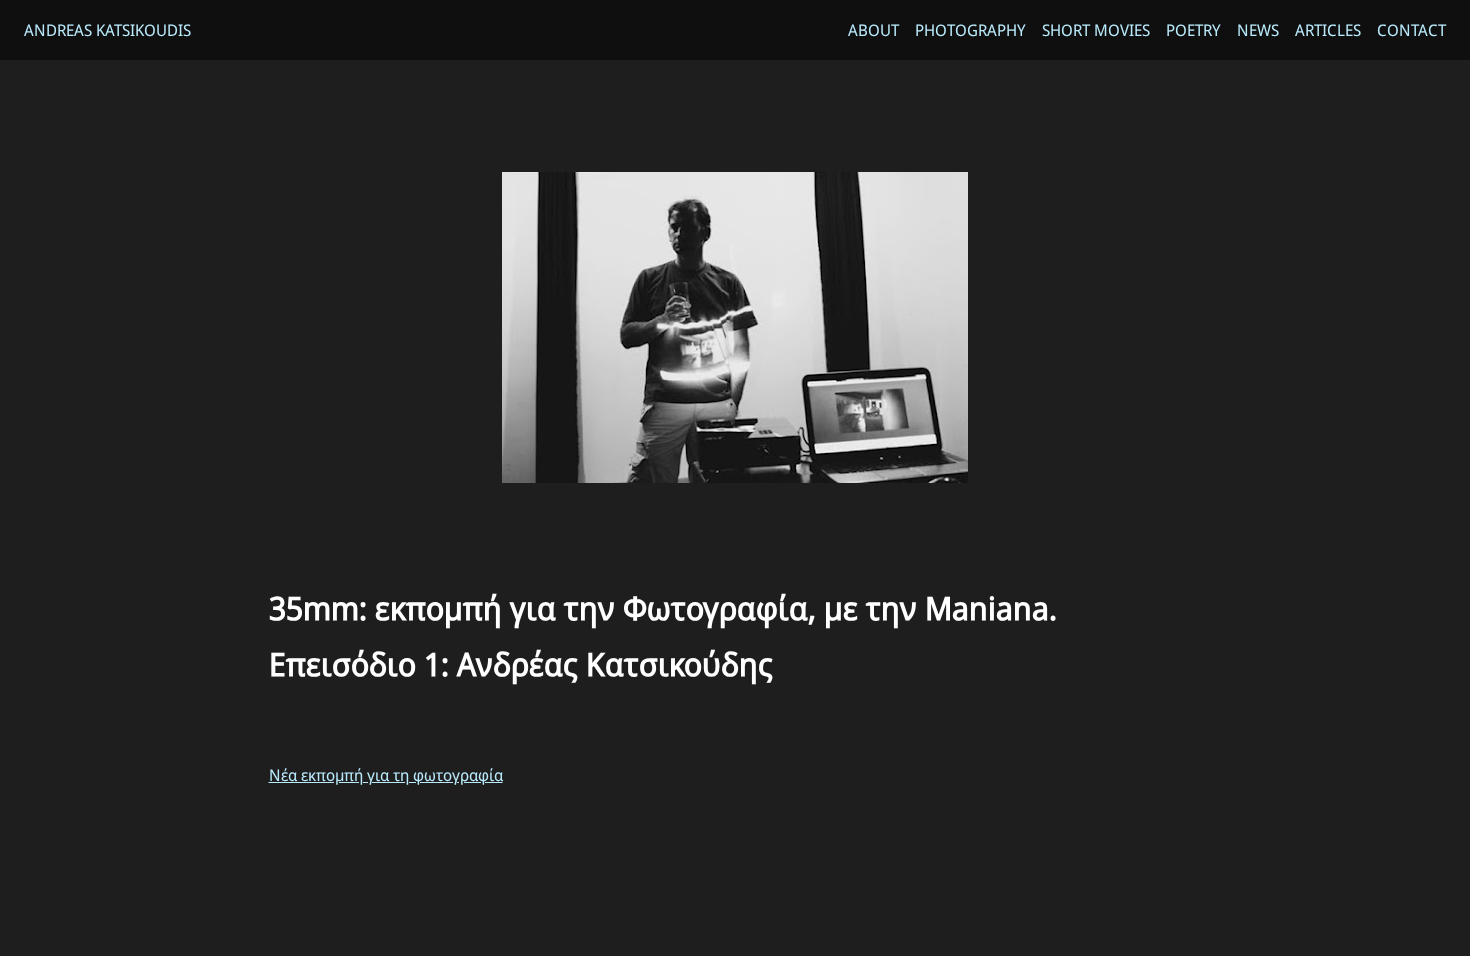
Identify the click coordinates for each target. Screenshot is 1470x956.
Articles (1328, 30)
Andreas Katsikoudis (107, 30)
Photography (970, 30)
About (873, 30)
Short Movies (1096, 30)
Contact (1411, 30)
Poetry (1193, 30)
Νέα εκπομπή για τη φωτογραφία (386, 775)
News (1258, 30)
